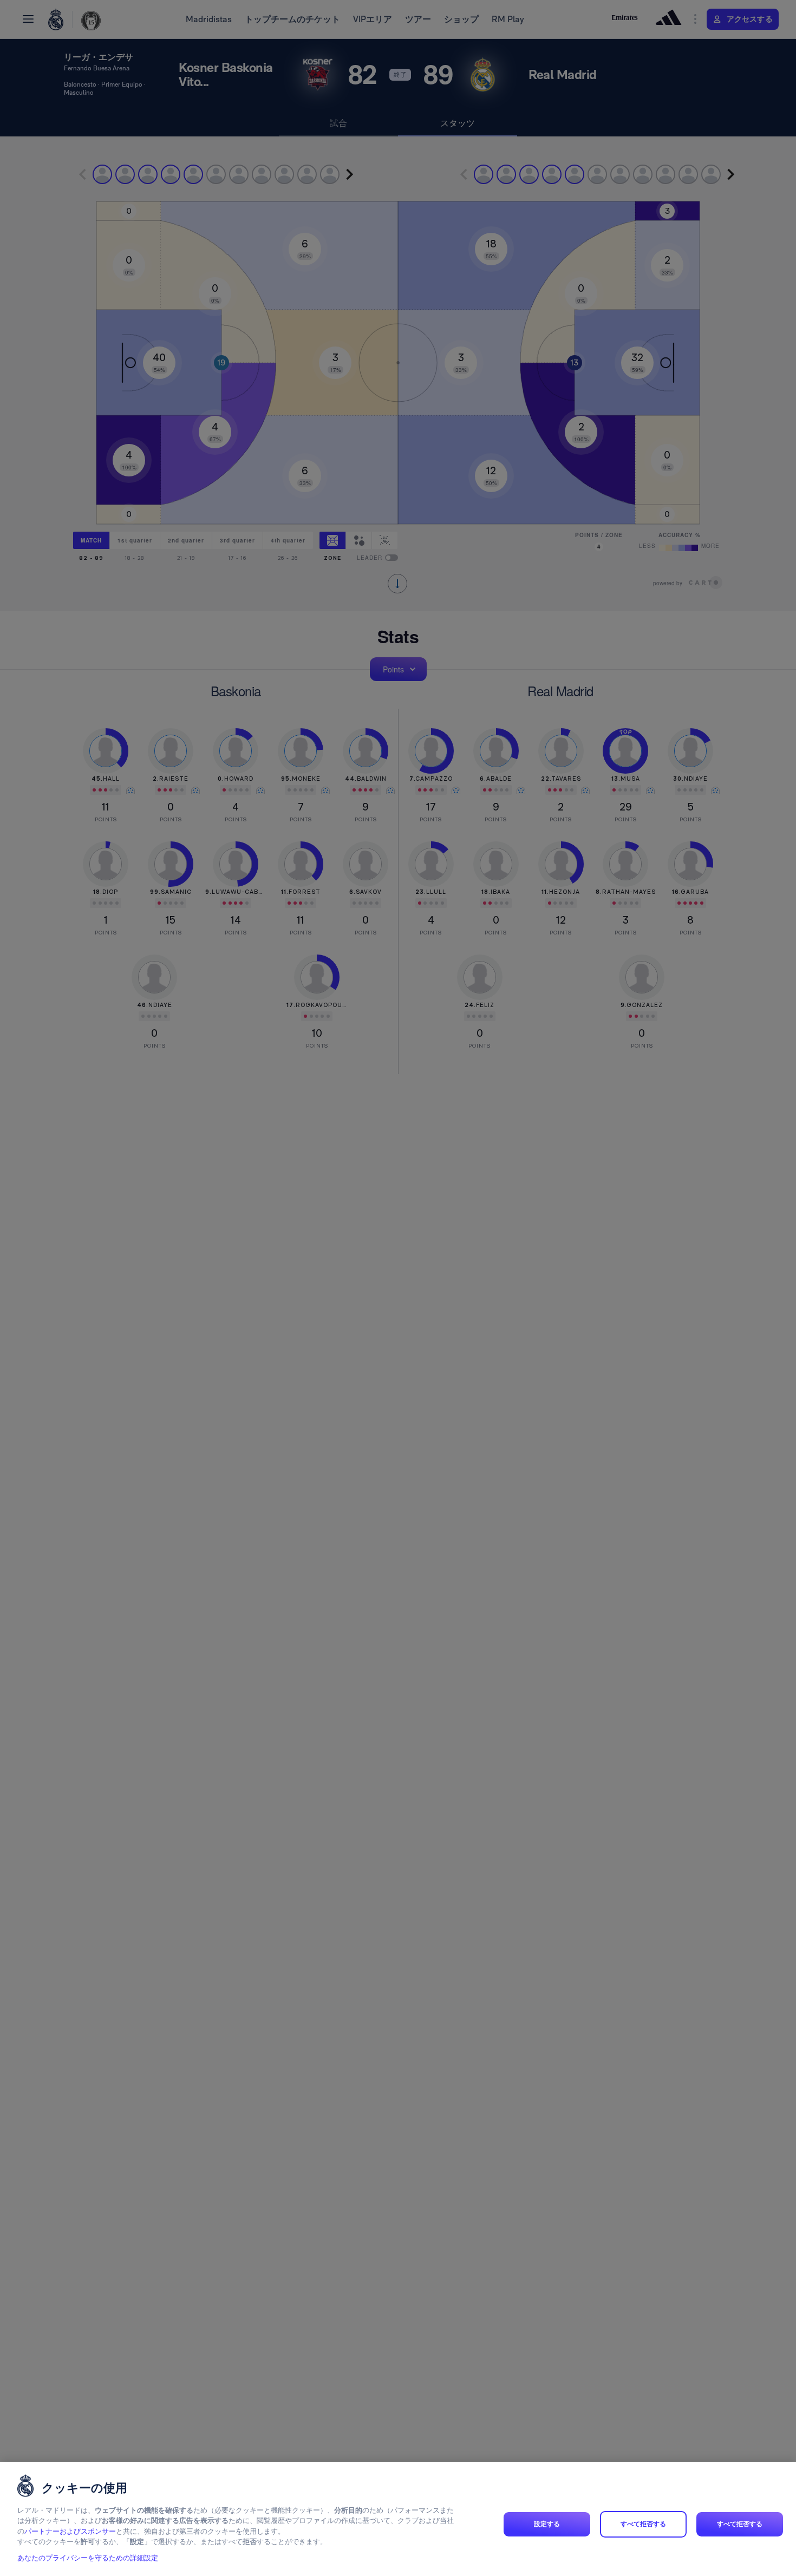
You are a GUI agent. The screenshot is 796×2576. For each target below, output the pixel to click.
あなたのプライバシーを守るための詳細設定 (88, 2558)
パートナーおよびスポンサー (70, 2531)
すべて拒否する (644, 2524)
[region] (398, 2519)
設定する (547, 2524)
